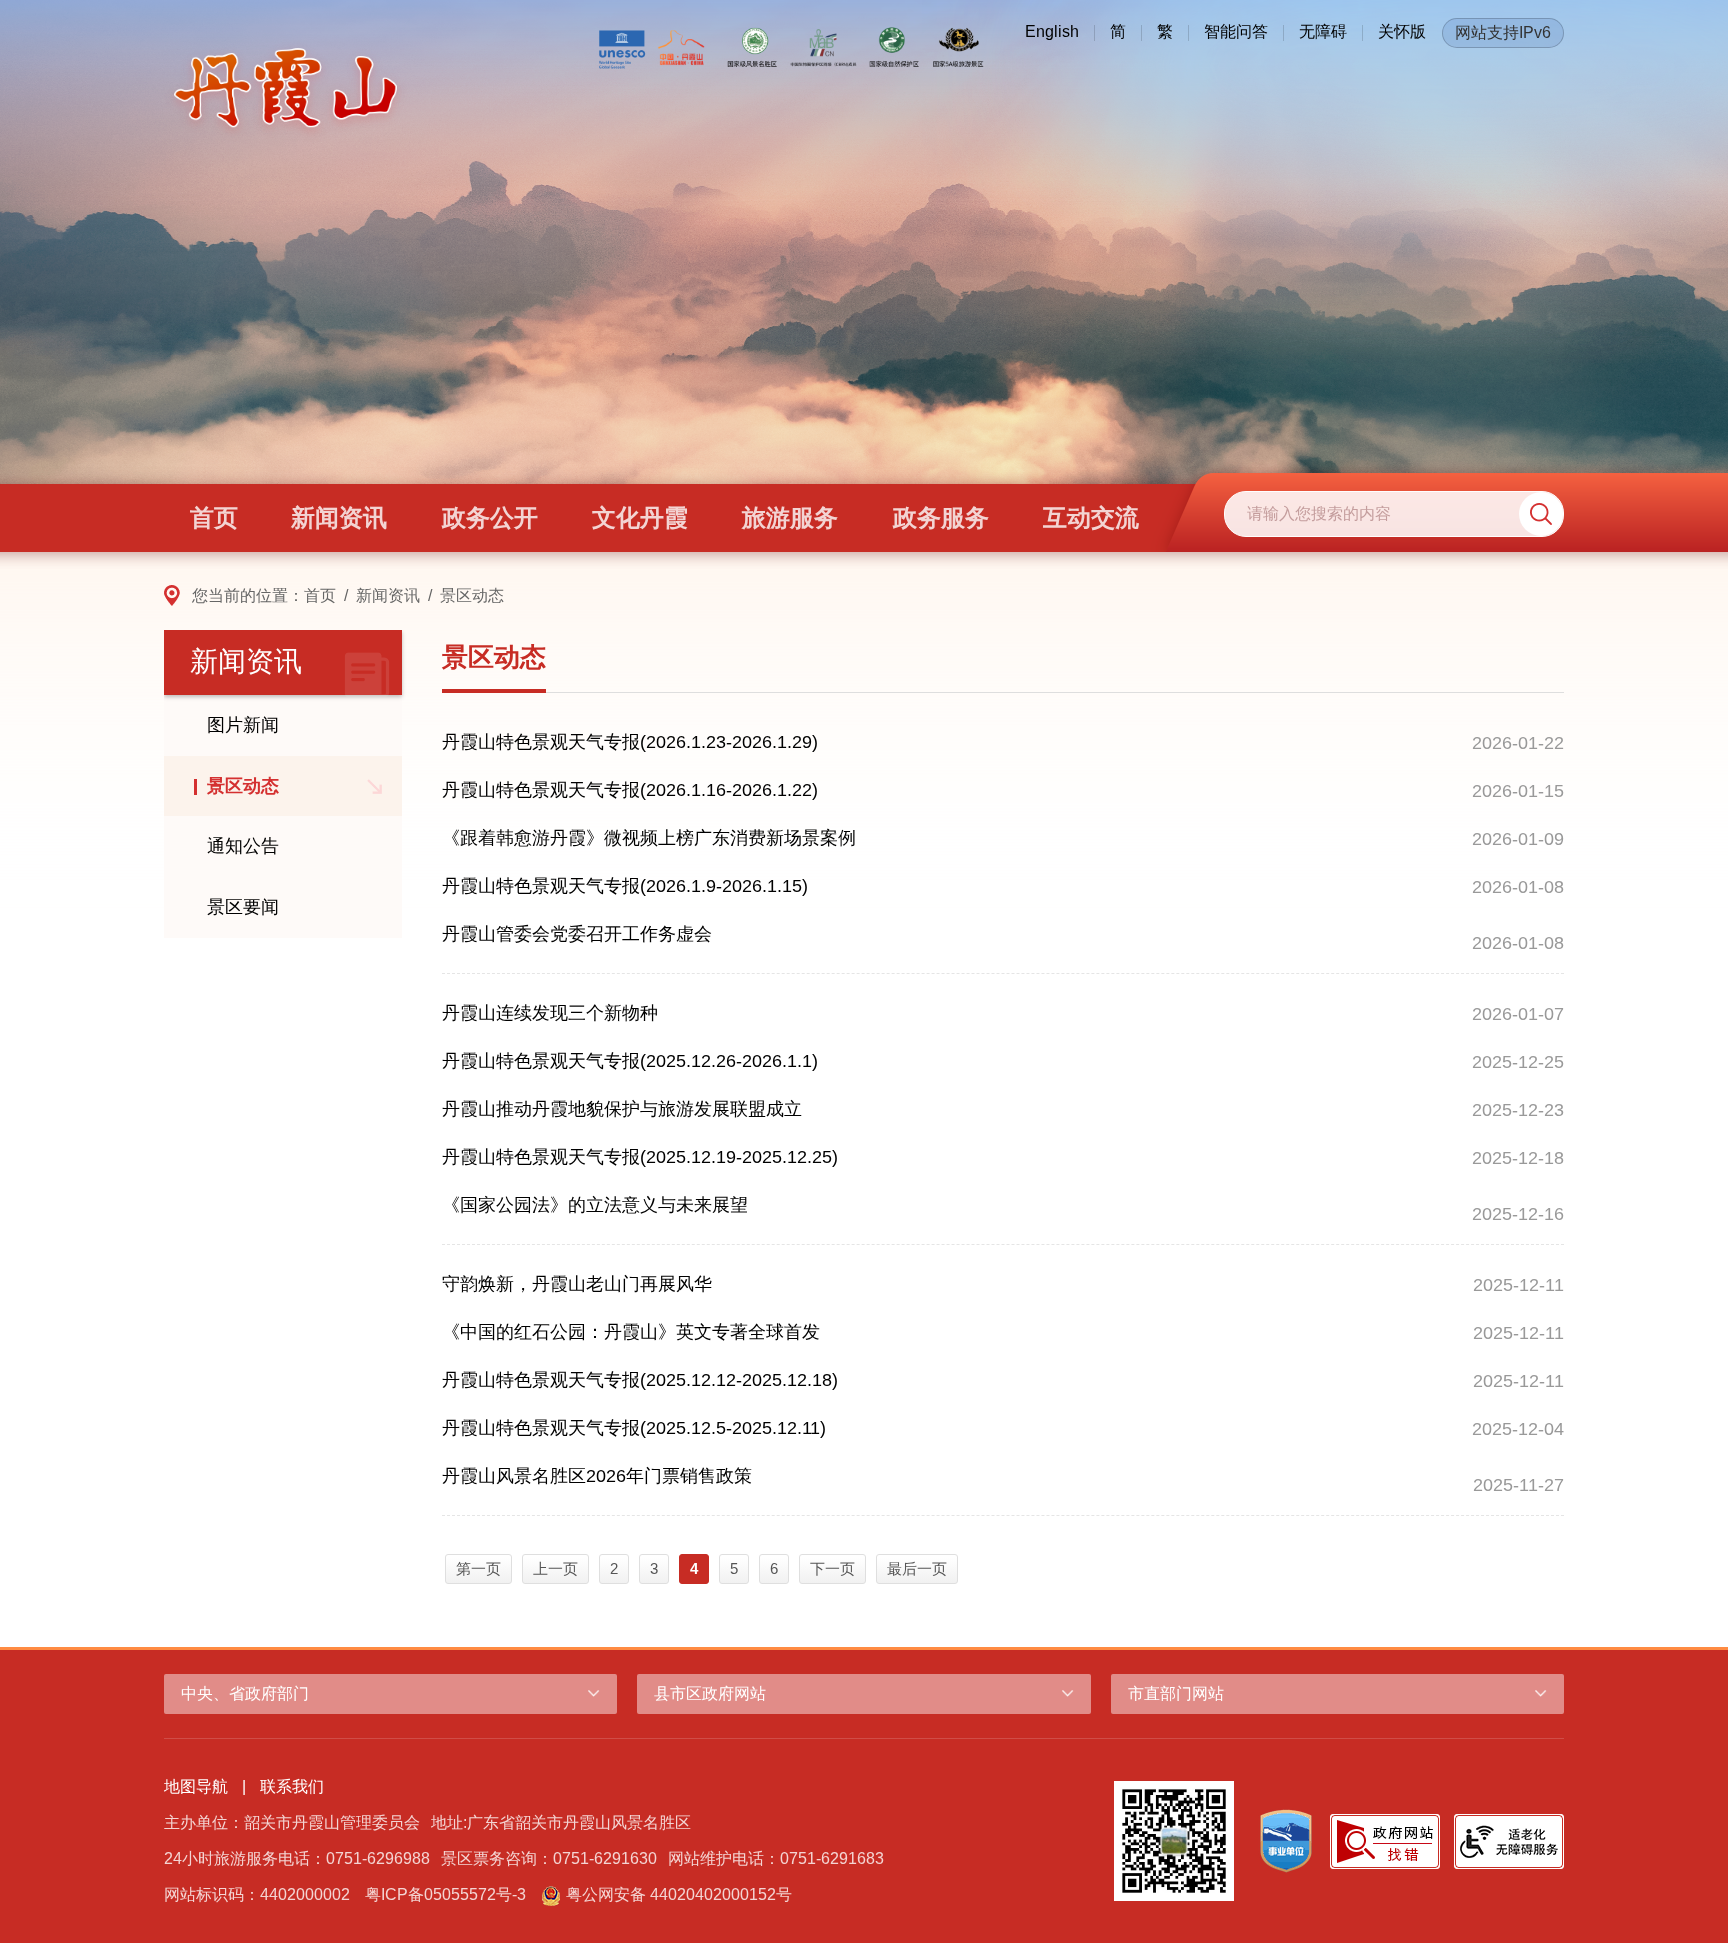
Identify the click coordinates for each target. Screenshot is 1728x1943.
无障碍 (1323, 31)
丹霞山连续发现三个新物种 (550, 1013)
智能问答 (1236, 31)
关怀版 (1402, 31)
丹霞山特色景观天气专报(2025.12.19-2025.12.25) (640, 1157)
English (1052, 31)
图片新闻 (243, 725)
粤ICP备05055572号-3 (445, 1894)
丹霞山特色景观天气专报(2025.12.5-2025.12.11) (634, 1428)
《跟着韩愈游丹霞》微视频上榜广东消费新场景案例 (649, 838)
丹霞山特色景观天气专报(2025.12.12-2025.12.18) (640, 1380)
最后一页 (917, 1568)
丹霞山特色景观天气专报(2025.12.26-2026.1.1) (630, 1061)
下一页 (832, 1568)
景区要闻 (243, 907)
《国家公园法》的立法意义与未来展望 (595, 1205)
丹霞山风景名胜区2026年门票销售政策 (597, 1476)
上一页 (555, 1568)
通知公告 (243, 846)
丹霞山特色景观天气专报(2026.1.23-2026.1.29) (630, 742)
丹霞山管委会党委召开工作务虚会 (577, 934)
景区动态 (472, 595)
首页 (320, 595)
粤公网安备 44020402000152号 (679, 1894)
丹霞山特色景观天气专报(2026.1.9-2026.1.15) (625, 886)
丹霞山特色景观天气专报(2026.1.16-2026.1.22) (630, 790)
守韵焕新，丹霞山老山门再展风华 (577, 1284)
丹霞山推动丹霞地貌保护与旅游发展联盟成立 (622, 1109)
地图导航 (196, 1786)
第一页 (478, 1568)
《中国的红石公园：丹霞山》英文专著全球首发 (631, 1332)
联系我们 (292, 1786)
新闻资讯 (388, 595)
